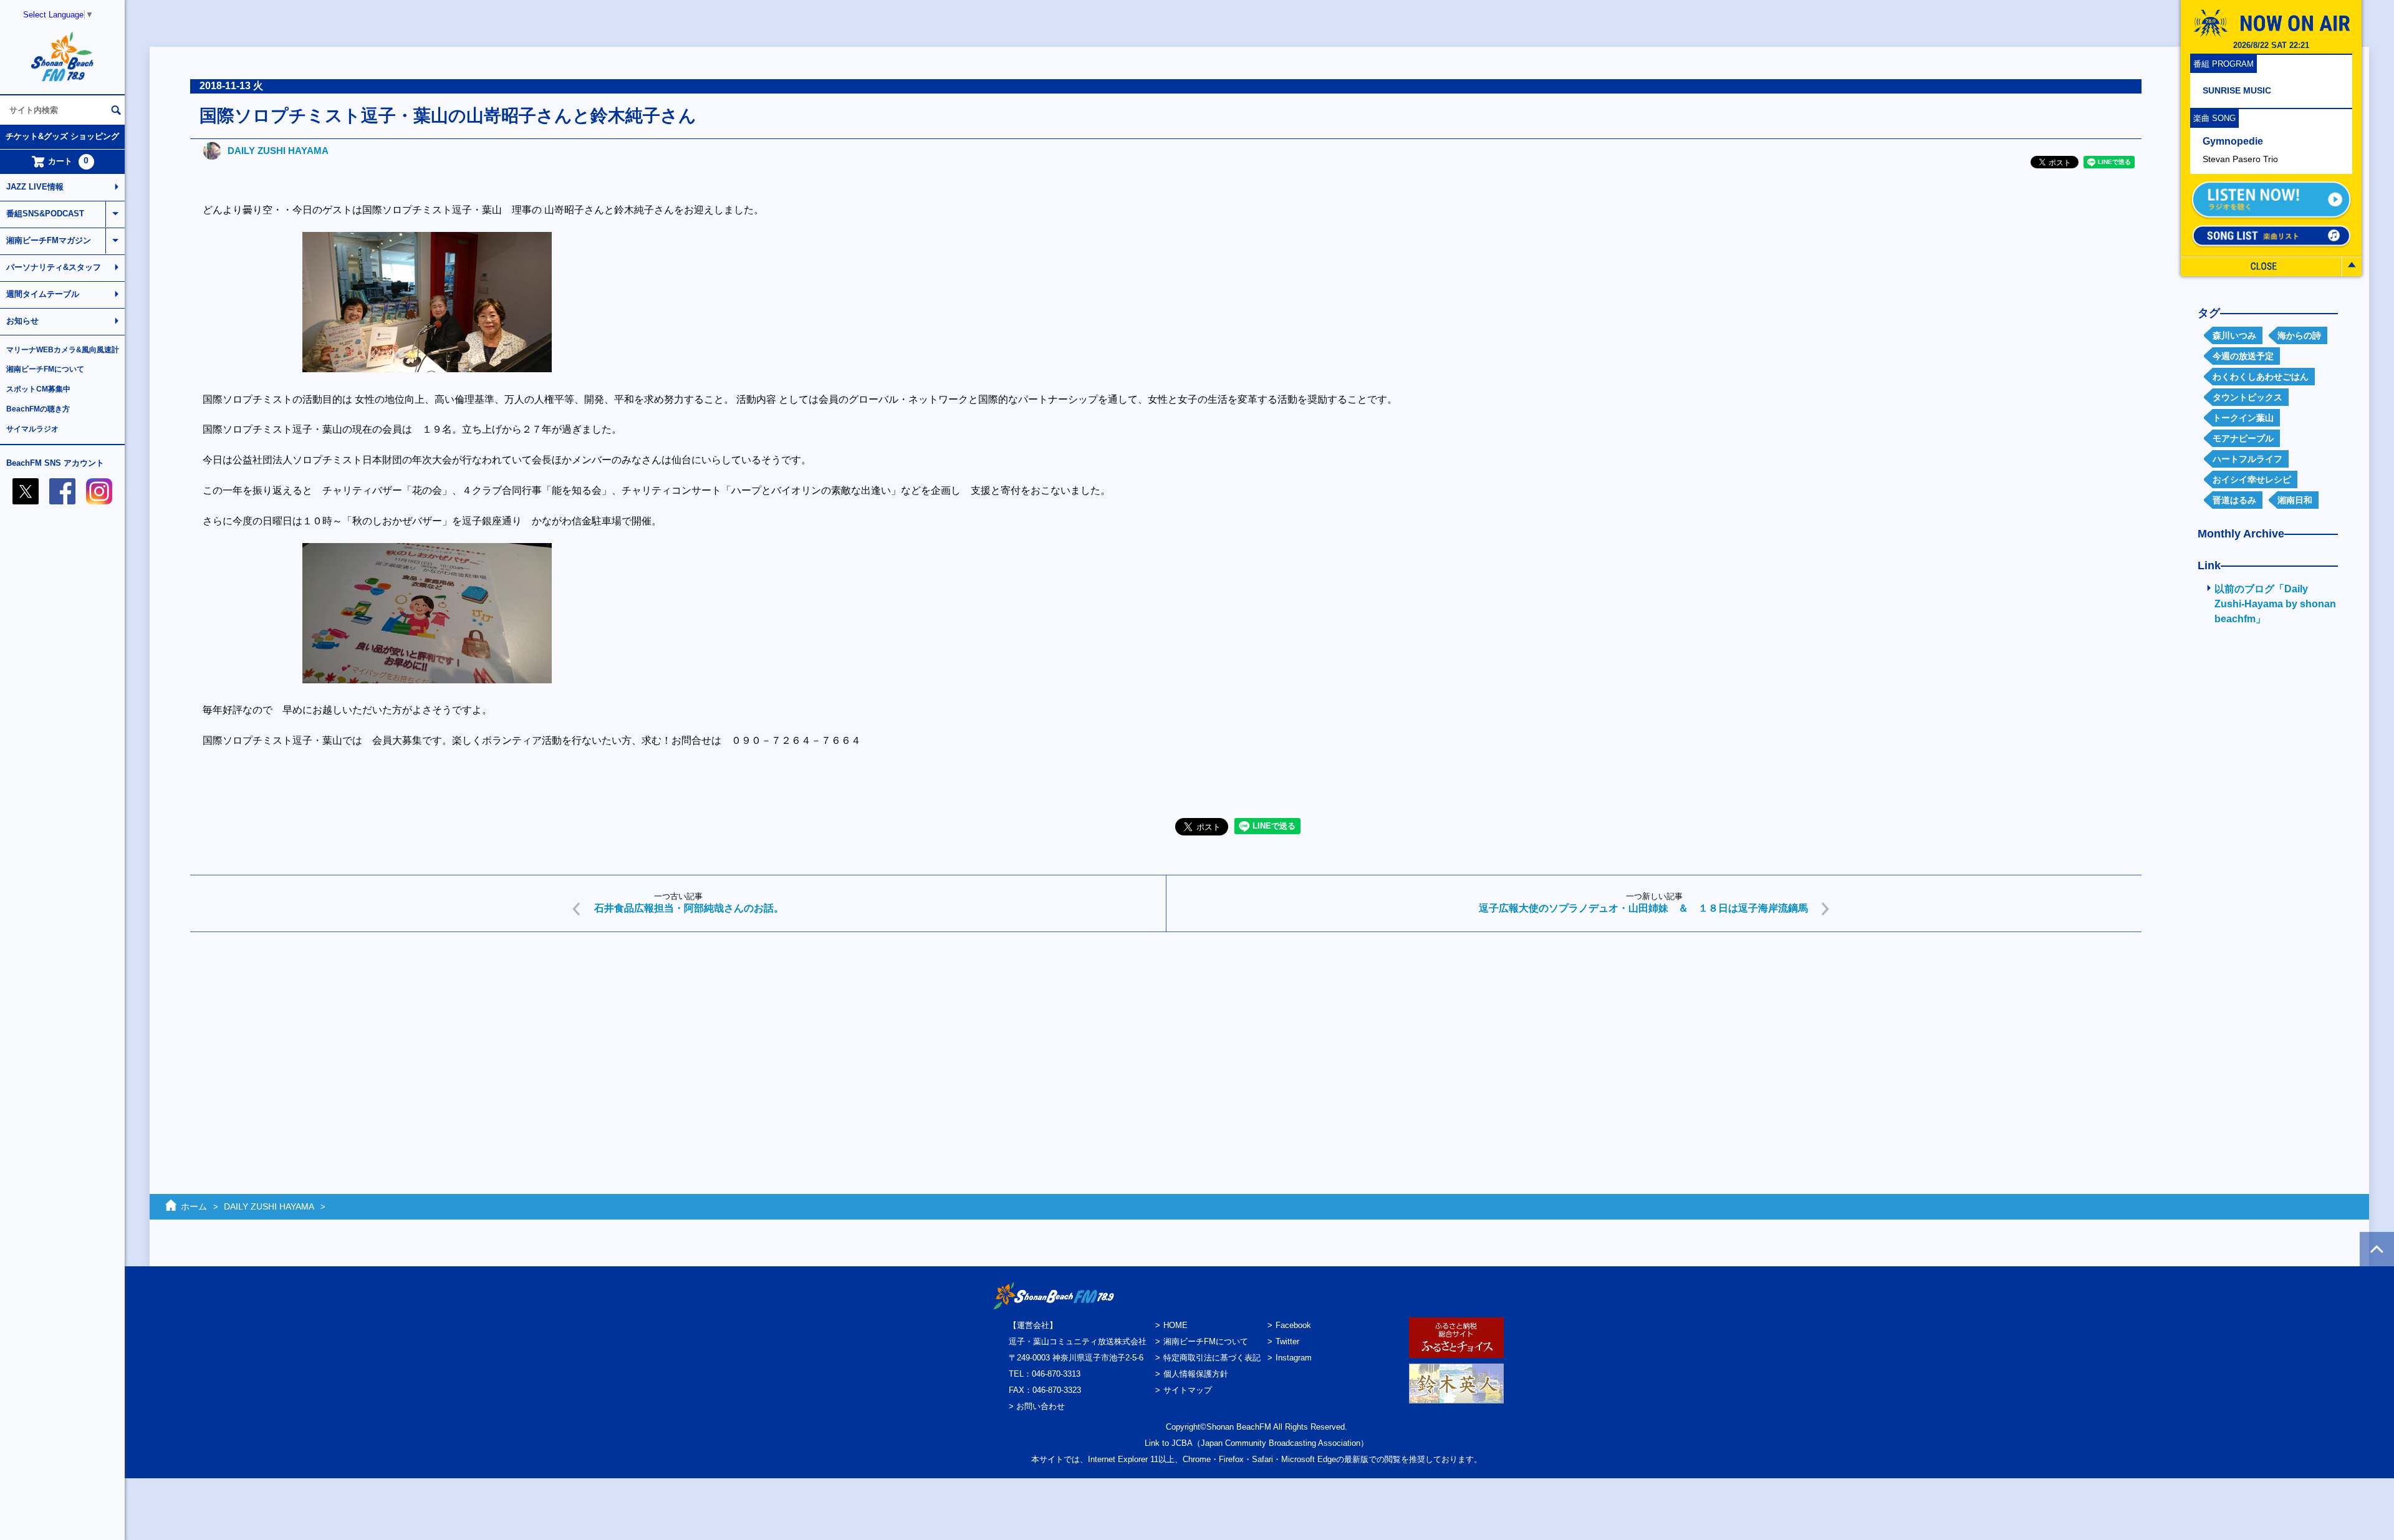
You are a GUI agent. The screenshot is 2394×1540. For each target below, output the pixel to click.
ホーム (194, 1206)
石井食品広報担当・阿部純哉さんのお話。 (689, 908)
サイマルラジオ (32, 429)
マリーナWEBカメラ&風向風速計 (63, 350)
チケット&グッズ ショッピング (62, 136)
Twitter (1287, 1341)
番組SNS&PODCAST (45, 214)
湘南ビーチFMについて (45, 369)
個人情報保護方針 (1196, 1374)
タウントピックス (2247, 397)
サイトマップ (1188, 1390)
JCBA (1182, 1443)
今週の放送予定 (2243, 356)
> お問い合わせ (1037, 1406)
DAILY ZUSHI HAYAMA (278, 151)
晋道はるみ (2234, 500)
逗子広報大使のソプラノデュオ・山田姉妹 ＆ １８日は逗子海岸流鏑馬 (1643, 908)
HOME (1175, 1325)
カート (69, 161)
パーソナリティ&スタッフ (54, 267)
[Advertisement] (564, 1038)
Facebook (1293, 1325)
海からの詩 (2299, 335)
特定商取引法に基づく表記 (1212, 1358)
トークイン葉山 (2243, 418)
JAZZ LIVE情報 (35, 187)
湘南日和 (2295, 500)
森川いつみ (2234, 335)
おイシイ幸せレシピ (2252, 479)
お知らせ (22, 321)
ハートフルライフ (2247, 459)
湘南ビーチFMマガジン (49, 240)
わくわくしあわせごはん (2261, 377)
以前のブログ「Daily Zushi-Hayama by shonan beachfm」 (2275, 604)
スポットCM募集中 (38, 389)
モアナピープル (2243, 438)
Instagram (1294, 1358)
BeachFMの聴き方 (38, 409)
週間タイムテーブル (43, 294)
